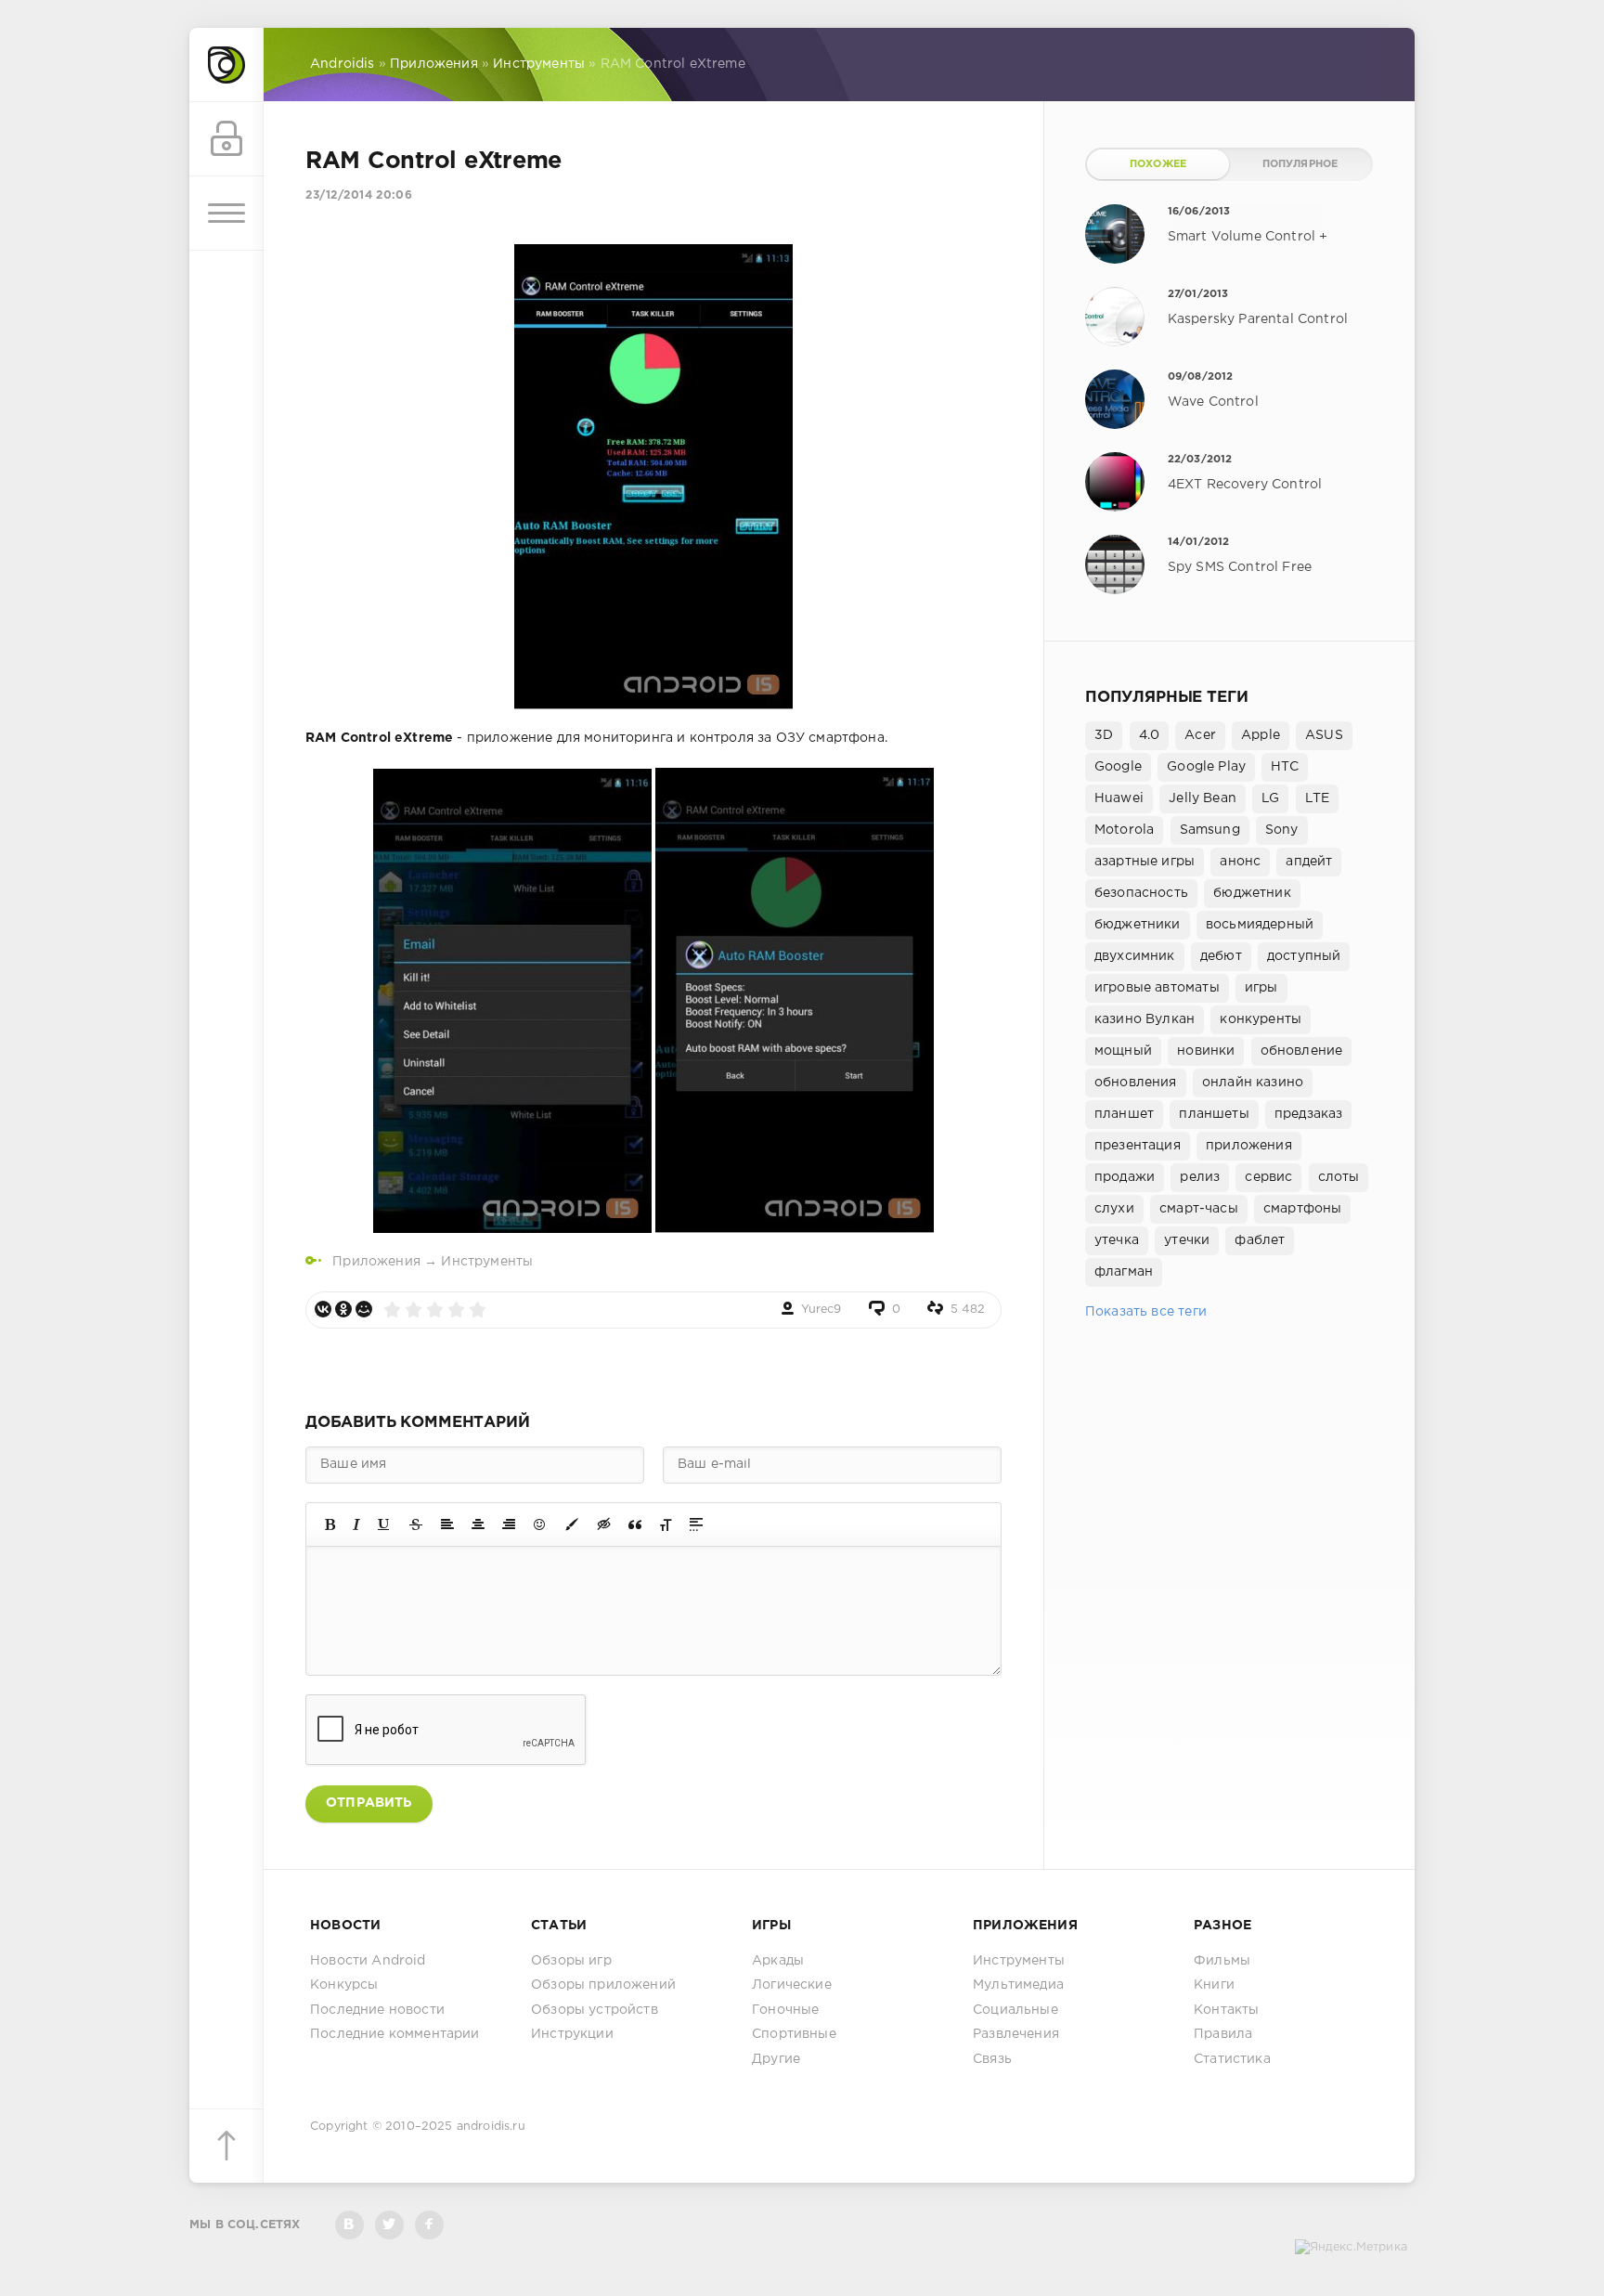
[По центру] (478, 1524)
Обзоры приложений (603, 1985)
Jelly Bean (1203, 798)
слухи (1114, 1209)
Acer (1200, 735)
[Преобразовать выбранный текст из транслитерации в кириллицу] (666, 1524)
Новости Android (368, 1961)
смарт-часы (1199, 1209)
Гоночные (785, 2010)
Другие (776, 2059)
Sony (1282, 830)
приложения (1249, 1146)
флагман (1124, 1272)
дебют (1221, 956)
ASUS (1324, 735)
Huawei (1119, 798)
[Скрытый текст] (604, 1524)
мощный (1123, 1051)
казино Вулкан (1145, 1019)
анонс (1240, 862)
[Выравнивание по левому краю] (447, 1524)
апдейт (1309, 862)
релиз (1200, 1177)
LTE (1318, 798)
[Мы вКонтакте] (349, 2225)
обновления (1136, 1083)
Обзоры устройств (595, 2010)
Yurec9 (821, 1310)
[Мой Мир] (364, 1309)
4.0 (1150, 735)
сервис (1268, 1177)
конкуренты (1261, 1019)
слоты (1339, 1177)
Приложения (376, 1262)
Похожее (1158, 164)
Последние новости (377, 2010)
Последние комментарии (395, 2034)
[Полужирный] (330, 1524)
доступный (1304, 956)
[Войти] (226, 139)
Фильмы (1222, 1961)
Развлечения (1016, 2034)
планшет (1124, 1114)
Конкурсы (344, 1985)
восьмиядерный (1260, 925)
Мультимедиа (1018, 1985)
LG (1270, 798)
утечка (1117, 1240)
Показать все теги (1146, 1312)
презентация (1138, 1146)
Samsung (1210, 830)
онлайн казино (1253, 1083)
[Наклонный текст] (356, 1524)
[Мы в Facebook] (429, 2225)
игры (1261, 988)
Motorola (1124, 830)
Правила (1223, 2034)
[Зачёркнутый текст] (416, 1524)
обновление (1302, 1051)
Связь (992, 2059)
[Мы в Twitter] (389, 2225)
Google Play (1206, 767)
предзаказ (1309, 1114)
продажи (1125, 1177)
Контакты (1226, 2010)
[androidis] (226, 65)
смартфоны (1303, 1209)
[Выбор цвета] (572, 1524)
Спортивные (794, 2034)
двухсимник (1135, 956)
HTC (1285, 767)
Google (1118, 767)
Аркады (778, 1961)
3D (1104, 735)
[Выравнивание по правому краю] (509, 1524)
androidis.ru (491, 2127)
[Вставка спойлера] (696, 1524)
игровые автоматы (1157, 988)
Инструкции (572, 2034)
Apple (1261, 735)
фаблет (1260, 1240)
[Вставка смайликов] (540, 1524)
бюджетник (1252, 893)
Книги (1214, 1985)
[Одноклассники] (343, 1309)
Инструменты (487, 1262)
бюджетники (1138, 925)
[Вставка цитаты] (635, 1524)
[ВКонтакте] (323, 1309)
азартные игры (1145, 862)
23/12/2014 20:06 (359, 195)
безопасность (1141, 893)
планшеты (1214, 1114)
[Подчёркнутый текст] (384, 1524)
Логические (792, 1985)
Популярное (1300, 164)
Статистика (1232, 2059)
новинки (1206, 1051)
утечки (1187, 1240)
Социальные (1015, 2010)
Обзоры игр (571, 1961)
